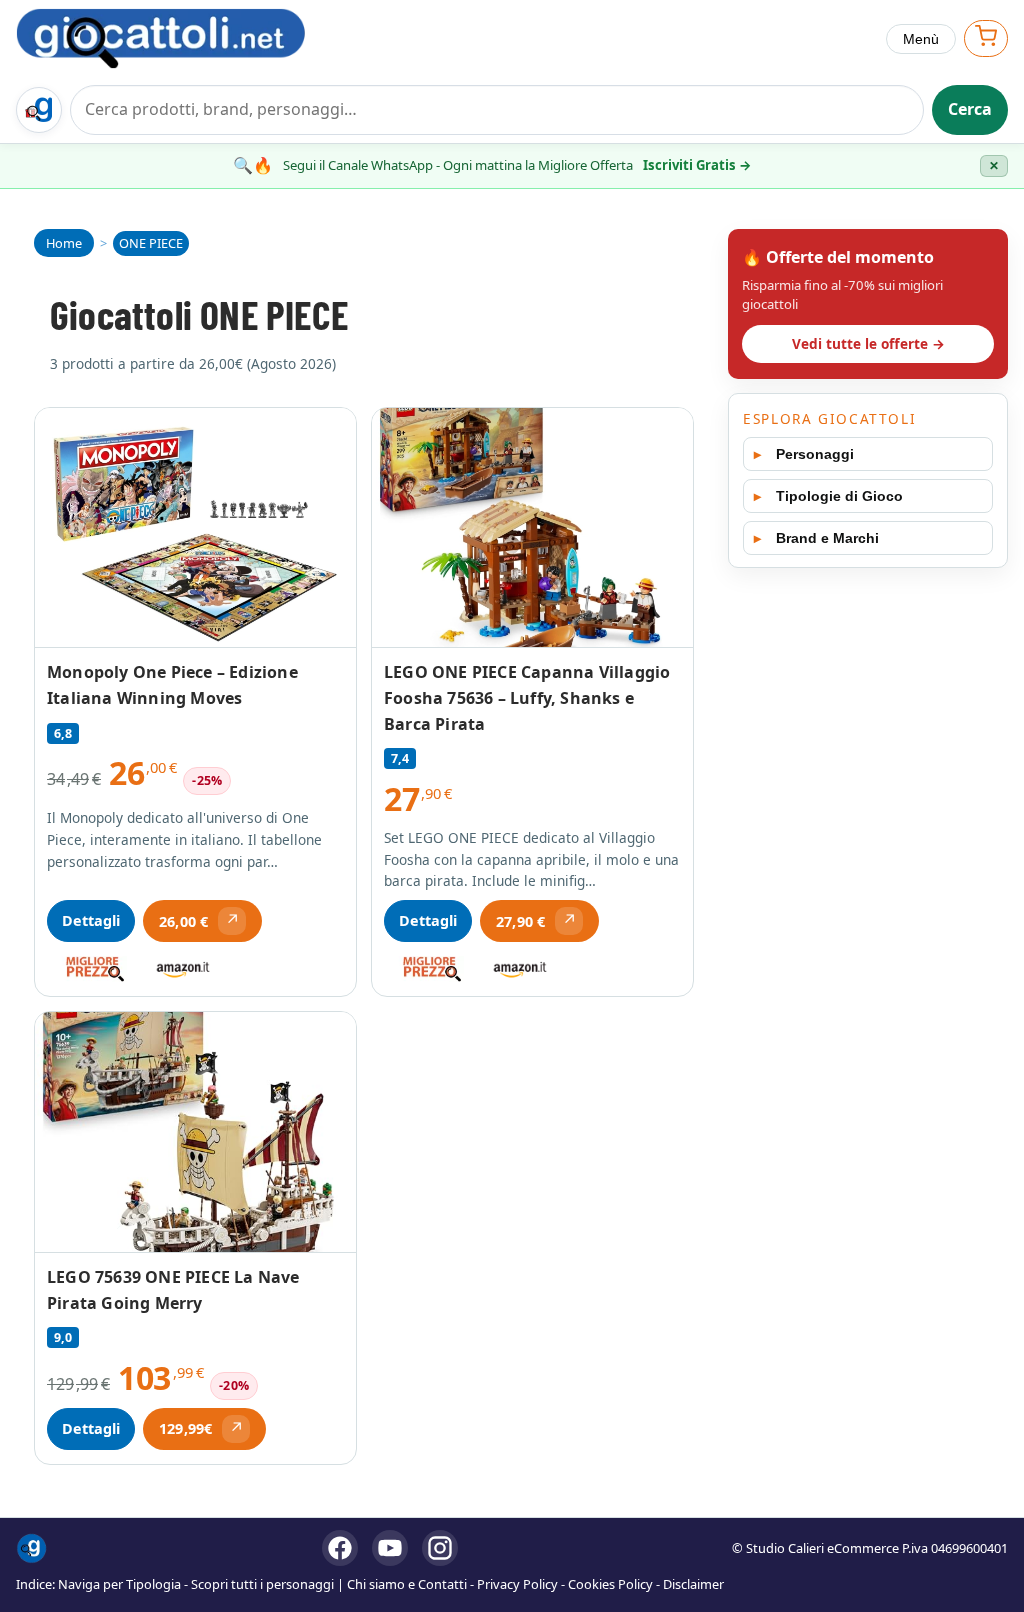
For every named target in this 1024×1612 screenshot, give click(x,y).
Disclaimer (693, 1584)
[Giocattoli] (182, 38)
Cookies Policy (610, 1584)
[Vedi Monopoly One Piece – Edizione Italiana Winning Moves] (195, 528)
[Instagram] (440, 1548)
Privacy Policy (517, 1584)
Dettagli (91, 920)
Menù (921, 39)
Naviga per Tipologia (119, 1584)
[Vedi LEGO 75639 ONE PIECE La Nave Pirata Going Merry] (195, 1132)
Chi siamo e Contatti (407, 1584)
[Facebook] (340, 1548)
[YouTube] (390, 1548)
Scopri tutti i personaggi (262, 1584)
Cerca (970, 109)
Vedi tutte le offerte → (868, 343)
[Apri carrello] (986, 38)
